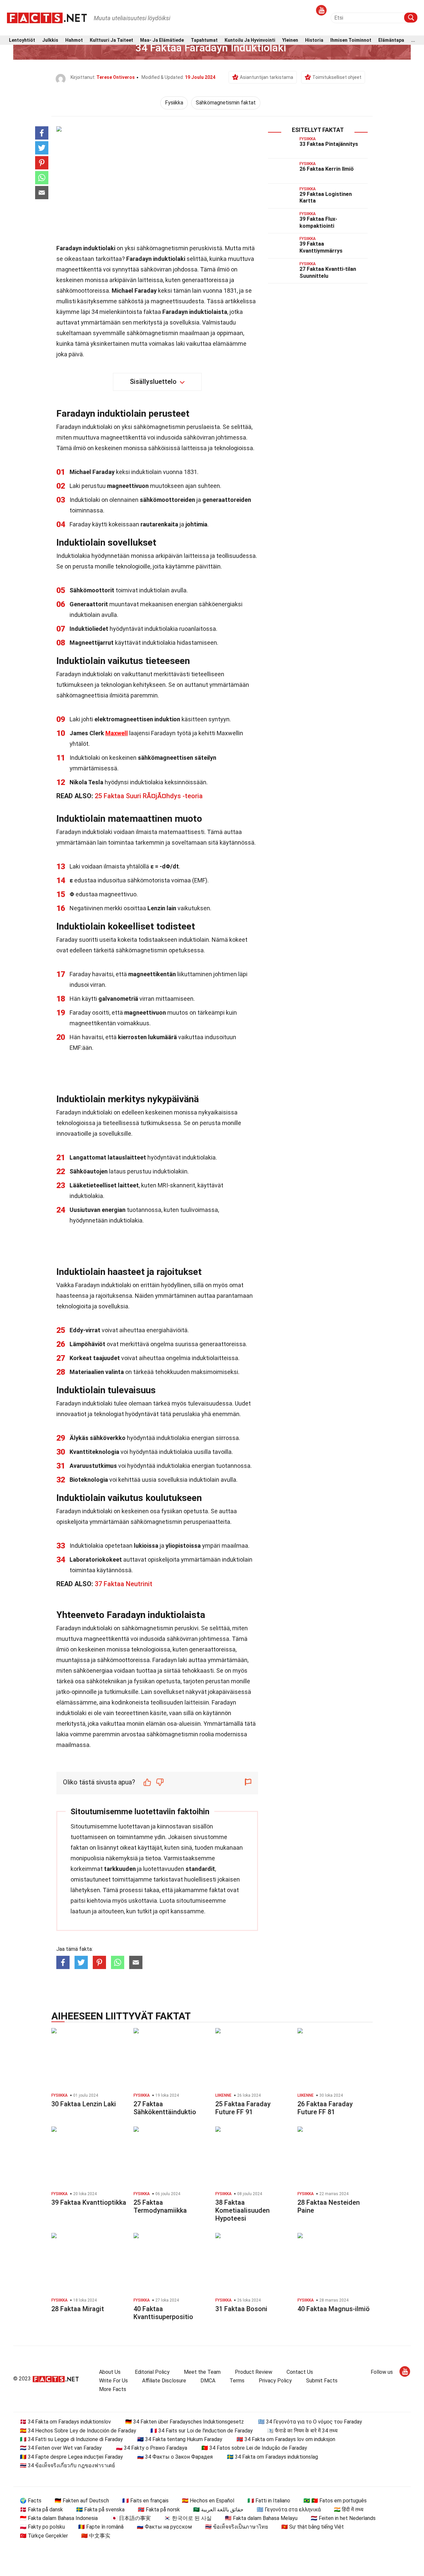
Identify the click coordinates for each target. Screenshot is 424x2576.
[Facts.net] (47, 17)
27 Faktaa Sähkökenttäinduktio (165, 2108)
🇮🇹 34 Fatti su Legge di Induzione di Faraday (71, 2439)
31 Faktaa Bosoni (241, 2309)
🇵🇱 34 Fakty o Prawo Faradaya (152, 2448)
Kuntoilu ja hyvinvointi (250, 40)
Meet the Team (202, 2372)
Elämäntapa (391, 40)
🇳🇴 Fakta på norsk (159, 2510)
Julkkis (50, 40)
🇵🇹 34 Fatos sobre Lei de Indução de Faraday (254, 2448)
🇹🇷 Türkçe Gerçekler (44, 2536)
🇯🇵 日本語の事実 (131, 2518)
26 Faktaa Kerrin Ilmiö (327, 169)
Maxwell (117, 733)
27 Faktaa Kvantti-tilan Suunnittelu (328, 272)
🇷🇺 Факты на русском (164, 2527)
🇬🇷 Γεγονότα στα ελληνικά (289, 2510)
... (413, 40)
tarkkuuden (120, 1869)
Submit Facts (322, 2381)
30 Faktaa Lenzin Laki (84, 2104)
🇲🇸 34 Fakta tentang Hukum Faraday (180, 2439)
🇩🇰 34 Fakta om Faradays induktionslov (65, 2422)
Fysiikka (174, 103)
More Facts (113, 2389)
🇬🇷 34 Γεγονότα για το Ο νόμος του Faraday (310, 2422)
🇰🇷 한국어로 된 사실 (188, 2518)
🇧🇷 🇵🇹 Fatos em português (335, 2501)
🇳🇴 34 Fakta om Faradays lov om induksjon (286, 2439)
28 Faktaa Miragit (78, 2309)
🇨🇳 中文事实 (96, 2536)
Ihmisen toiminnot (351, 40)
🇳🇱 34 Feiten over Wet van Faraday (61, 2448)
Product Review (254, 2372)
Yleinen (290, 40)
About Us (110, 2372)
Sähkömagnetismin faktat (226, 103)
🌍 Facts (31, 2501)
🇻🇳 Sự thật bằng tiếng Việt (313, 2527)
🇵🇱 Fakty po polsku (42, 2527)
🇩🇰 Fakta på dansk (41, 2510)
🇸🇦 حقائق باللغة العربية (218, 2510)
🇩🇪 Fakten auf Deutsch (82, 2501)
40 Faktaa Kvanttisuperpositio (163, 2313)
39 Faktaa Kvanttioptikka (89, 2202)
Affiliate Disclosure (164, 2381)
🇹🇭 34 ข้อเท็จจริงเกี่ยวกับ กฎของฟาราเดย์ (67, 2465)
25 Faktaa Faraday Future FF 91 (243, 2108)
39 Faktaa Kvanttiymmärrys (321, 247)
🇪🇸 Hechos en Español (208, 2501)
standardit (200, 1869)
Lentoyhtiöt (22, 40)
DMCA (208, 2381)
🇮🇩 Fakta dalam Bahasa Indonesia (59, 2518)
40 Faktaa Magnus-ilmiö (334, 2309)
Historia (314, 40)
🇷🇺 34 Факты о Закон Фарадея (175, 2457)
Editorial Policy (152, 2372)
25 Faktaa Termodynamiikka (160, 2206)
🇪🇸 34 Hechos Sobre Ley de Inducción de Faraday (78, 2431)
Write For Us (113, 2381)
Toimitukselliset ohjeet (337, 77)
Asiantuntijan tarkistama (266, 77)
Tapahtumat (204, 40)
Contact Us (300, 2372)
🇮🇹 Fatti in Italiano (269, 2501)
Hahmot (74, 40)
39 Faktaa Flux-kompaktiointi (318, 222)
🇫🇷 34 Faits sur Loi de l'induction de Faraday (202, 2431)
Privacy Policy (275, 2381)
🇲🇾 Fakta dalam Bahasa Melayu (261, 2518)
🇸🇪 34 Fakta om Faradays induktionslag (272, 2457)
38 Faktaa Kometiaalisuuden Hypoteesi (242, 2210)
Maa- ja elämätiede (162, 40)
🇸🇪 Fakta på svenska (100, 2510)
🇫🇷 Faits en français (145, 2501)
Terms (237, 2381)
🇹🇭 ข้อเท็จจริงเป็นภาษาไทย (237, 2527)
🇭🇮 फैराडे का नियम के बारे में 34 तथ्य (302, 2431)
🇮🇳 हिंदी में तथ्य (349, 2510)
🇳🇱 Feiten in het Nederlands (343, 2518)
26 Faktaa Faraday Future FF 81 (325, 2108)
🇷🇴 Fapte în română (101, 2527)
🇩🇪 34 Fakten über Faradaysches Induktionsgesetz (185, 2422)
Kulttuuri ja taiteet (111, 40)
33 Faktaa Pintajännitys (329, 144)
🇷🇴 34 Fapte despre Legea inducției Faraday (71, 2457)
